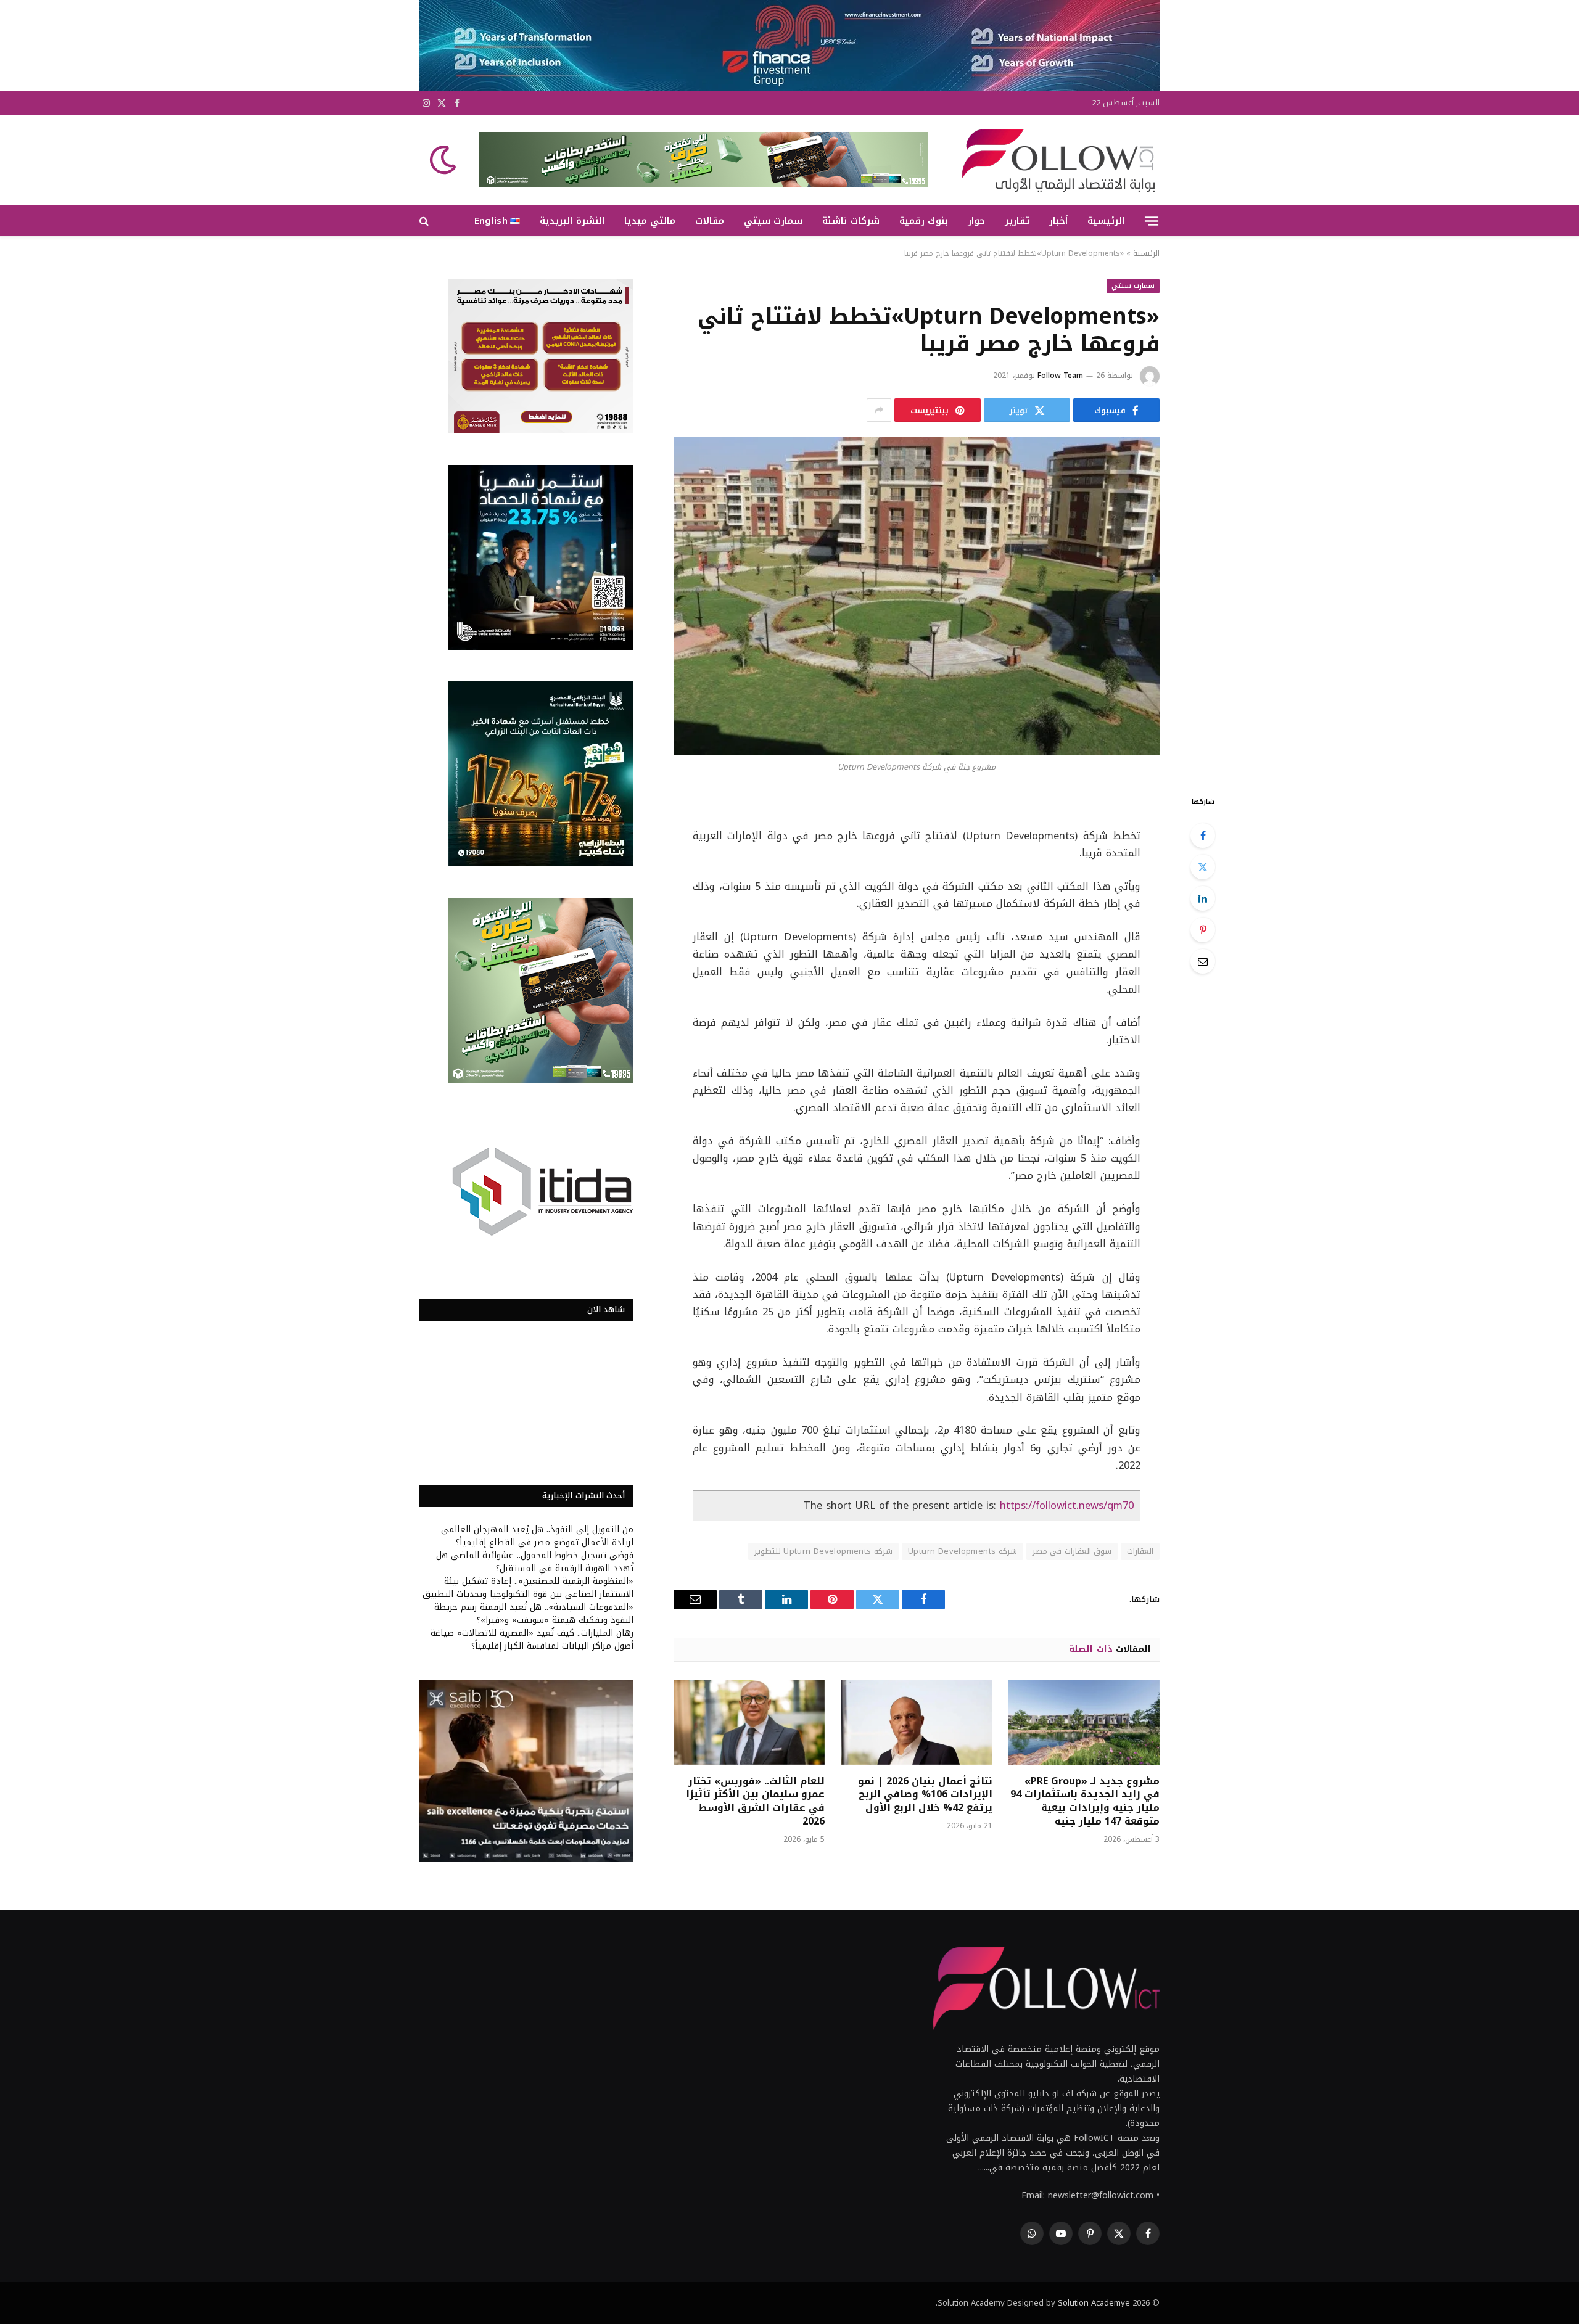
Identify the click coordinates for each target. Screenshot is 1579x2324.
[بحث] (425, 221)
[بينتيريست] (1203, 930)
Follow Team (1060, 376)
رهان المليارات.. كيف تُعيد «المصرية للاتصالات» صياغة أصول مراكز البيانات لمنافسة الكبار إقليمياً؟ (532, 1640)
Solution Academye (1094, 2303)
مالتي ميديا (650, 221)
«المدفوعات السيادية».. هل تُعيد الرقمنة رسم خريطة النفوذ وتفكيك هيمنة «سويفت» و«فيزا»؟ (534, 1614)
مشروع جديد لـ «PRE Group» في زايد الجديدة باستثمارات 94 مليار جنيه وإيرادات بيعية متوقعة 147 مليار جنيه (1085, 1801)
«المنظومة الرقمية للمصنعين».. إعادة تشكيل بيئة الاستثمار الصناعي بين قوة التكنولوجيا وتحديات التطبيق (528, 1588)
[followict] (1055, 160)
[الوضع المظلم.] (444, 160)
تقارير (1017, 221)
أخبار (1058, 221)
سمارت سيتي (773, 221)
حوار (976, 221)
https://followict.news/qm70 (1067, 1505)
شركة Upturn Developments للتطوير (823, 1551)
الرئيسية (1106, 221)
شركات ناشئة (851, 221)
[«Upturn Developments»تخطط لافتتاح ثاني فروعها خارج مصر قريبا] (917, 596)
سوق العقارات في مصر (1072, 1551)
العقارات (1140, 1551)
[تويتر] (1203, 867)
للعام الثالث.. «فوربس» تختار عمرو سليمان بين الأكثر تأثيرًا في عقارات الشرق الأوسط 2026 (755, 1801)
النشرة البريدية (572, 221)
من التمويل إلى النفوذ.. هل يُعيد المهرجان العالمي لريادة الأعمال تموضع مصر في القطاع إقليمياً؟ (537, 1536)
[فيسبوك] (1203, 836)
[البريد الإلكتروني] (1203, 961)
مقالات (710, 221)
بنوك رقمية (924, 221)
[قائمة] (1152, 221)
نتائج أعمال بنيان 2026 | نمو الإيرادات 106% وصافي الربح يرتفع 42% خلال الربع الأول (925, 1795)
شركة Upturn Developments (963, 1551)
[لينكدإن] (1203, 898)
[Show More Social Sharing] (879, 410)
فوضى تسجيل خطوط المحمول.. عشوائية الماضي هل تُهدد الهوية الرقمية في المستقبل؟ (535, 1562)
